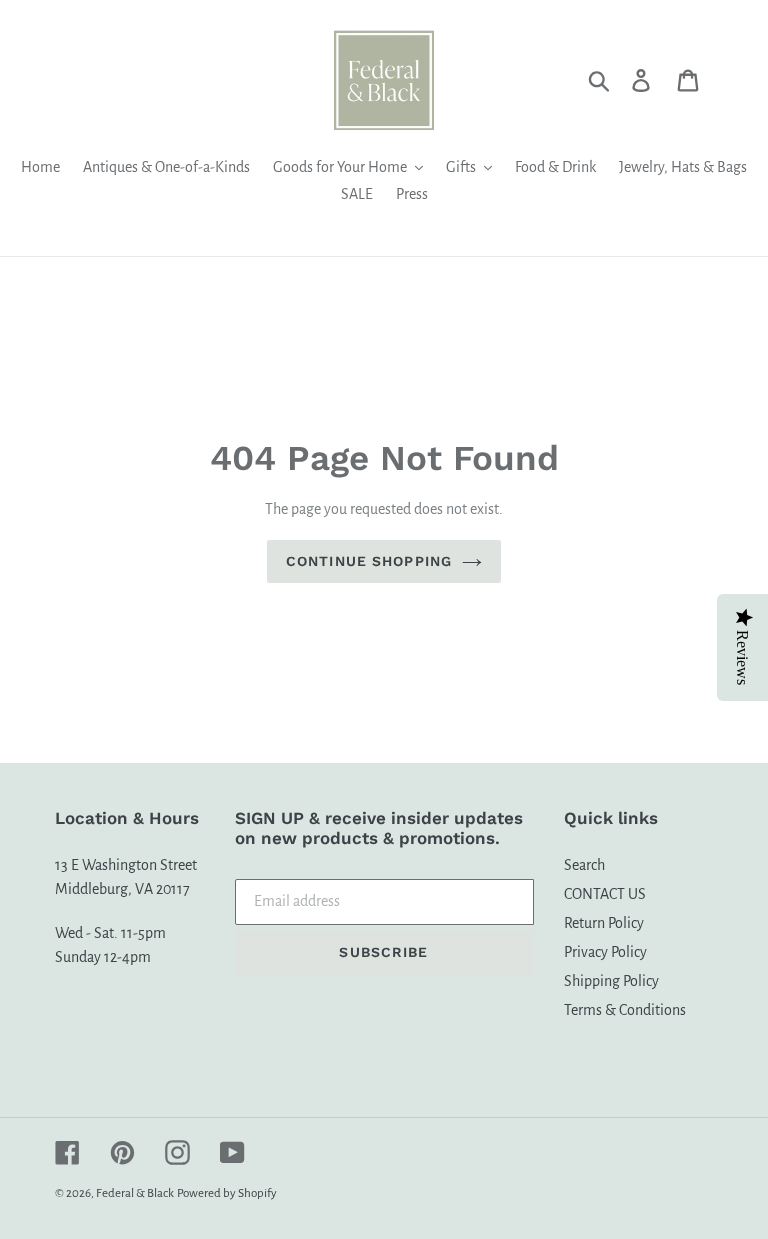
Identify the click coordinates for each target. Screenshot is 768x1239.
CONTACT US (605, 894)
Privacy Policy (605, 952)
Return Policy (604, 923)
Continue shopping (369, 561)
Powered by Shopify (227, 1193)
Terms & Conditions (625, 1010)
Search (584, 865)
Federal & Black (135, 1193)
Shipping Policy (611, 981)
